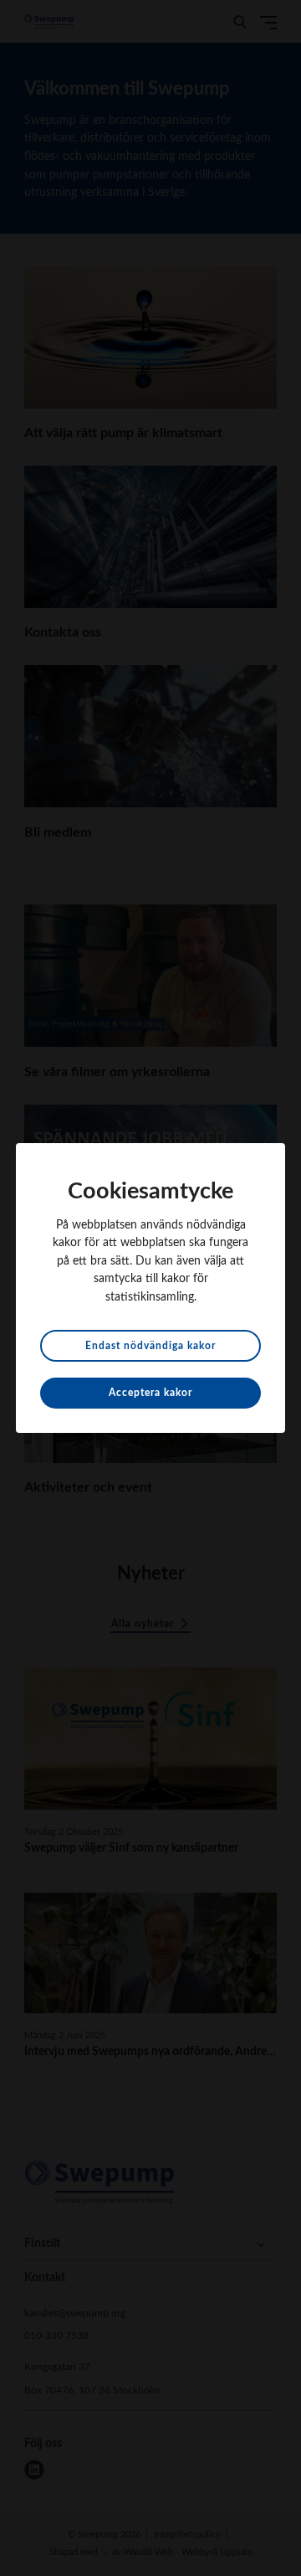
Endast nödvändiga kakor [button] (150, 1346)
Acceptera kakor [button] (150, 1393)
